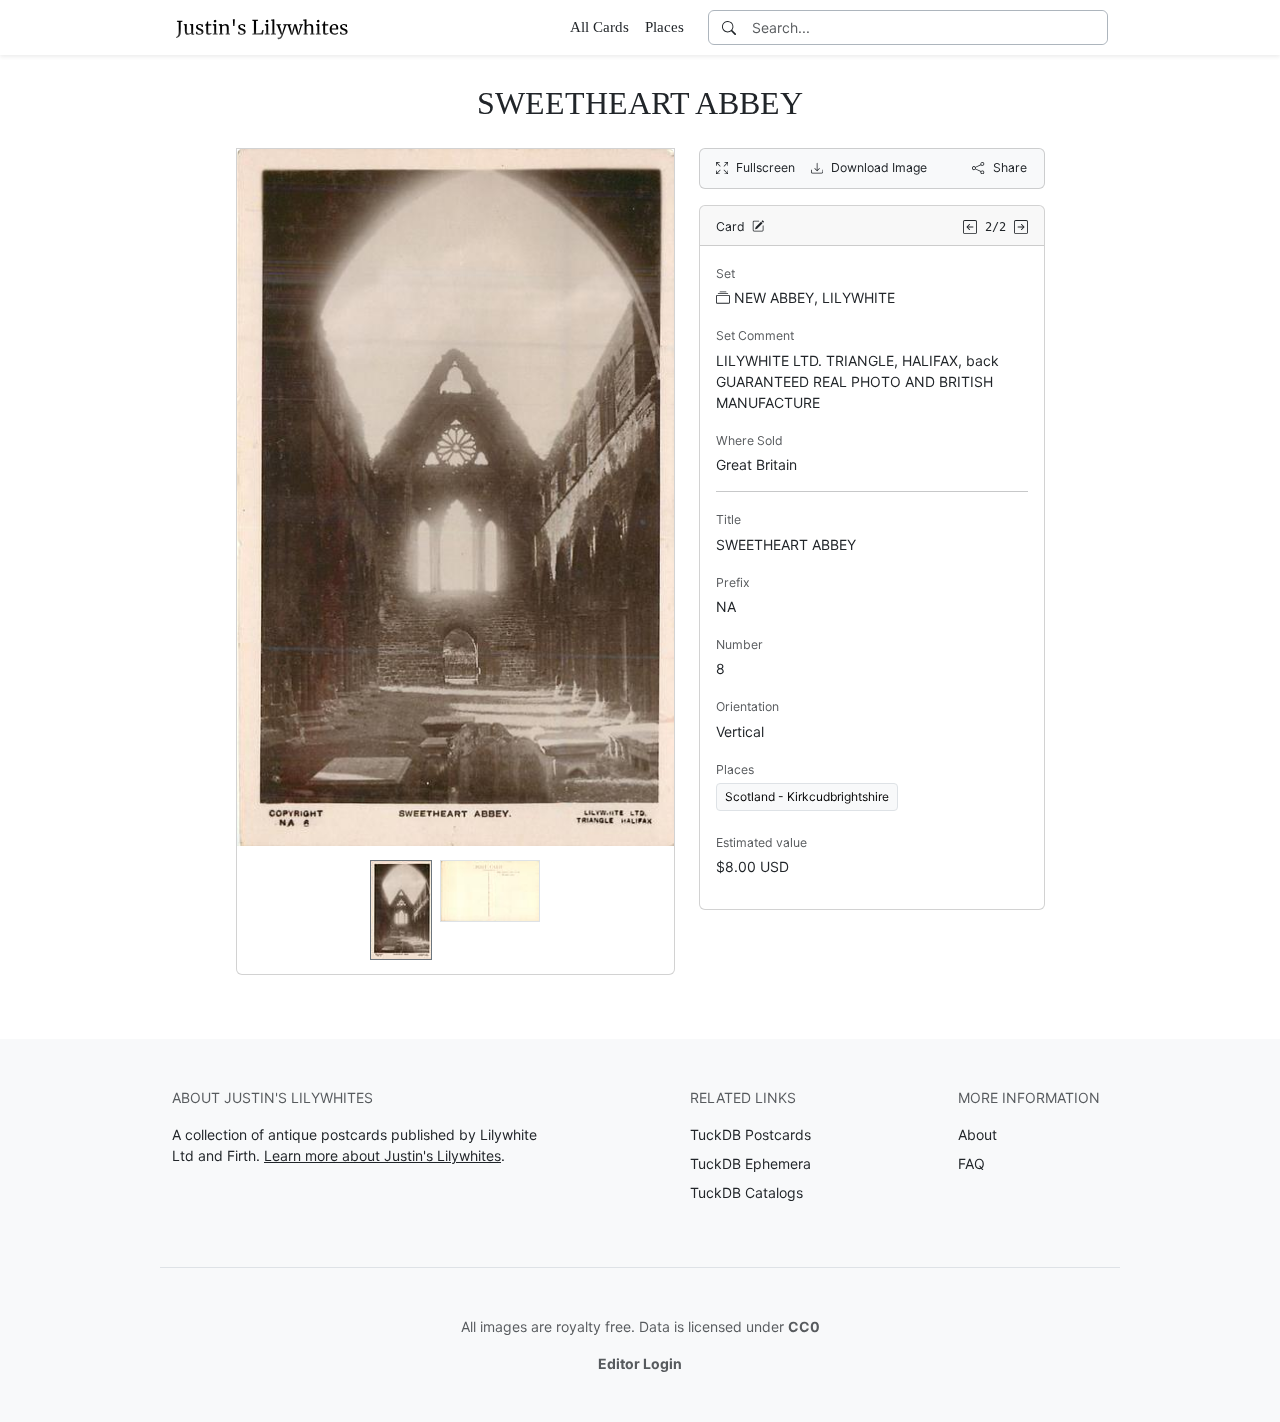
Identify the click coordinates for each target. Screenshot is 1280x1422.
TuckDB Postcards (750, 1134)
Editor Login (640, 1363)
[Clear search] (1094, 27)
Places (664, 27)
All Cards (599, 27)
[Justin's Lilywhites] (262, 27)
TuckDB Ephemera (750, 1163)
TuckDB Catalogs (746, 1192)
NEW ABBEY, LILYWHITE (814, 297)
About (977, 1134)
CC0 (804, 1326)
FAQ (971, 1163)
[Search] (729, 27)
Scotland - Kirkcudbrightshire (807, 796)
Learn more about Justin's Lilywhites (382, 1155)
